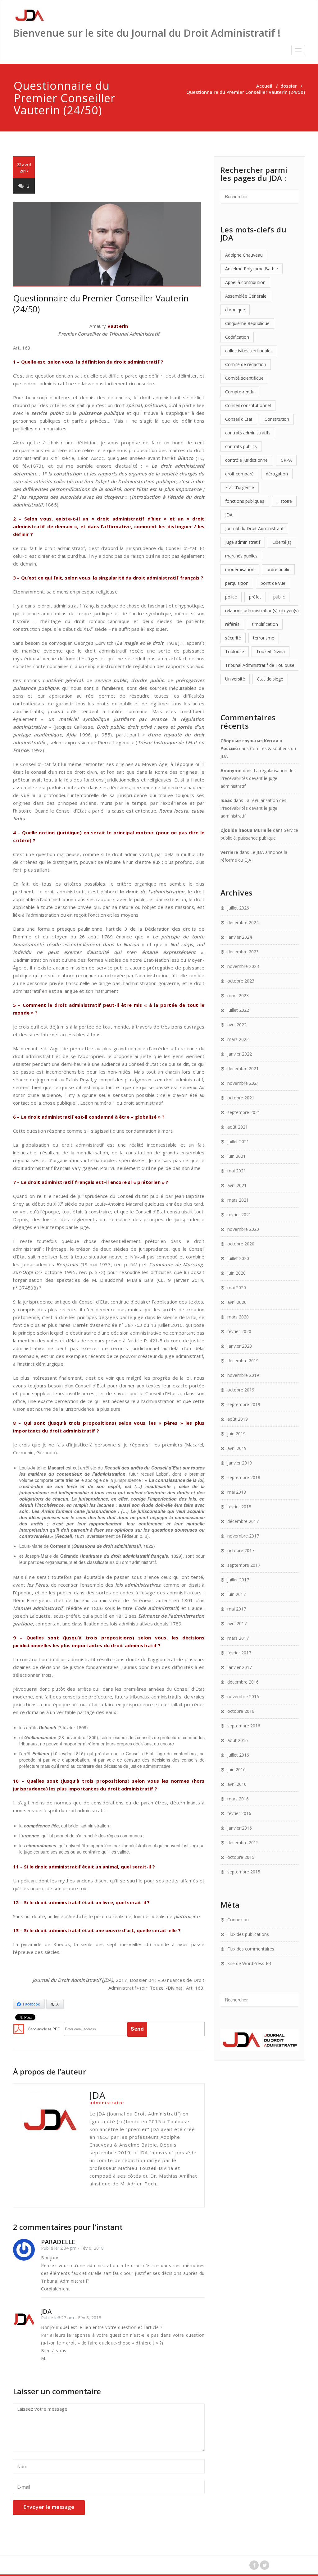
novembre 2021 (243, 1083)
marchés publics (241, 556)
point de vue (273, 583)
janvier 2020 (240, 1346)
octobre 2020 (241, 1244)
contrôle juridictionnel (247, 460)
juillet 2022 (238, 1010)
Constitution (277, 419)
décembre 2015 (243, 1843)
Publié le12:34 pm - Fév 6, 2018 (72, 2248)
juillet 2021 (238, 1141)
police (231, 597)
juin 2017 (236, 1594)
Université (235, 679)
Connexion (238, 1920)
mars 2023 (238, 995)
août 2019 (238, 1419)
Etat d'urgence (240, 487)
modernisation (240, 569)
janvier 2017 (240, 1667)
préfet (255, 597)
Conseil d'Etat (239, 419)
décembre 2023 (243, 952)
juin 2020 (236, 1273)
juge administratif (243, 542)
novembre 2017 (243, 1536)
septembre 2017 (244, 1565)
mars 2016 (238, 1799)
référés (232, 624)
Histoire (284, 501)
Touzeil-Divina (270, 651)
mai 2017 (237, 1609)
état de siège (270, 679)
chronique (235, 310)
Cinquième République (247, 323)
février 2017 (239, 1653)
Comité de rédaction (246, 364)
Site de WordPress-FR (249, 1963)
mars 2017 (238, 1638)
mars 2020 (238, 1317)
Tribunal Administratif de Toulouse (260, 665)
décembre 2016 (243, 1682)
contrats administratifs (248, 433)
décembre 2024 (243, 922)
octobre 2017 (241, 1550)
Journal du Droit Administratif (254, 528)
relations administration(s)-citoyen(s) (262, 610)
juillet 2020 (238, 1258)
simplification (265, 624)
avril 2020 (237, 1302)
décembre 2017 (243, 1521)
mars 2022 (238, 1039)
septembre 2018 (244, 1477)
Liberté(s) (282, 542)
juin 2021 (236, 1156)
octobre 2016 (241, 1711)
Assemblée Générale (246, 296)
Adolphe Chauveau (244, 255)
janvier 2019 (240, 1463)
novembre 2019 (243, 1375)
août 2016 (238, 1740)
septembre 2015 (244, 1872)
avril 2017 (237, 1623)
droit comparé (239, 474)
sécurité (233, 638)
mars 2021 (238, 1200)
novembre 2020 (243, 1229)
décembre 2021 (243, 1068)
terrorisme (264, 638)
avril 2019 (237, 1448)
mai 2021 (237, 1171)
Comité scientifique (244, 378)
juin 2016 (236, 1769)
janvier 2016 (240, 1828)
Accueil (264, 86)
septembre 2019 (244, 1404)
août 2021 (238, 1127)
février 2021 (239, 1215)
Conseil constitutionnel (248, 405)
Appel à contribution (245, 282)
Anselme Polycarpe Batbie (252, 269)
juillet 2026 (238, 908)
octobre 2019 (241, 1390)
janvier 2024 (240, 937)
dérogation (277, 474)
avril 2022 (237, 1025)
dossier (289, 86)
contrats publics (241, 446)
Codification (237, 337)
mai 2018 (237, 1492)
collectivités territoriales (249, 351)
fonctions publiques (245, 501)
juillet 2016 (238, 1755)
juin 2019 (236, 1434)
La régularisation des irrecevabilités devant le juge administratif (258, 778)
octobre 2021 (241, 1098)
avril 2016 (237, 1784)
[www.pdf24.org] (19, 2028)
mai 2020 (237, 1288)
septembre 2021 (244, 1112)
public (279, 597)
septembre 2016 (244, 1726)
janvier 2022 (240, 1054)
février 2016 (239, 1813)
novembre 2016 (243, 1696)
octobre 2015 (241, 1857)
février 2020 (239, 1331)
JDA (229, 515)
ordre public (278, 569)
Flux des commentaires (251, 1949)
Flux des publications (248, 1934)
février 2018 (239, 1507)
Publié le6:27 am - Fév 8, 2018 (71, 2318)
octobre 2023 (241, 981)
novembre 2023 (243, 966)
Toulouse (235, 651)
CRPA (286, 460)
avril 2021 (237, 1185)
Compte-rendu (240, 392)
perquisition (237, 583)
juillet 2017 (238, 1580)
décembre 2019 (243, 1361)
